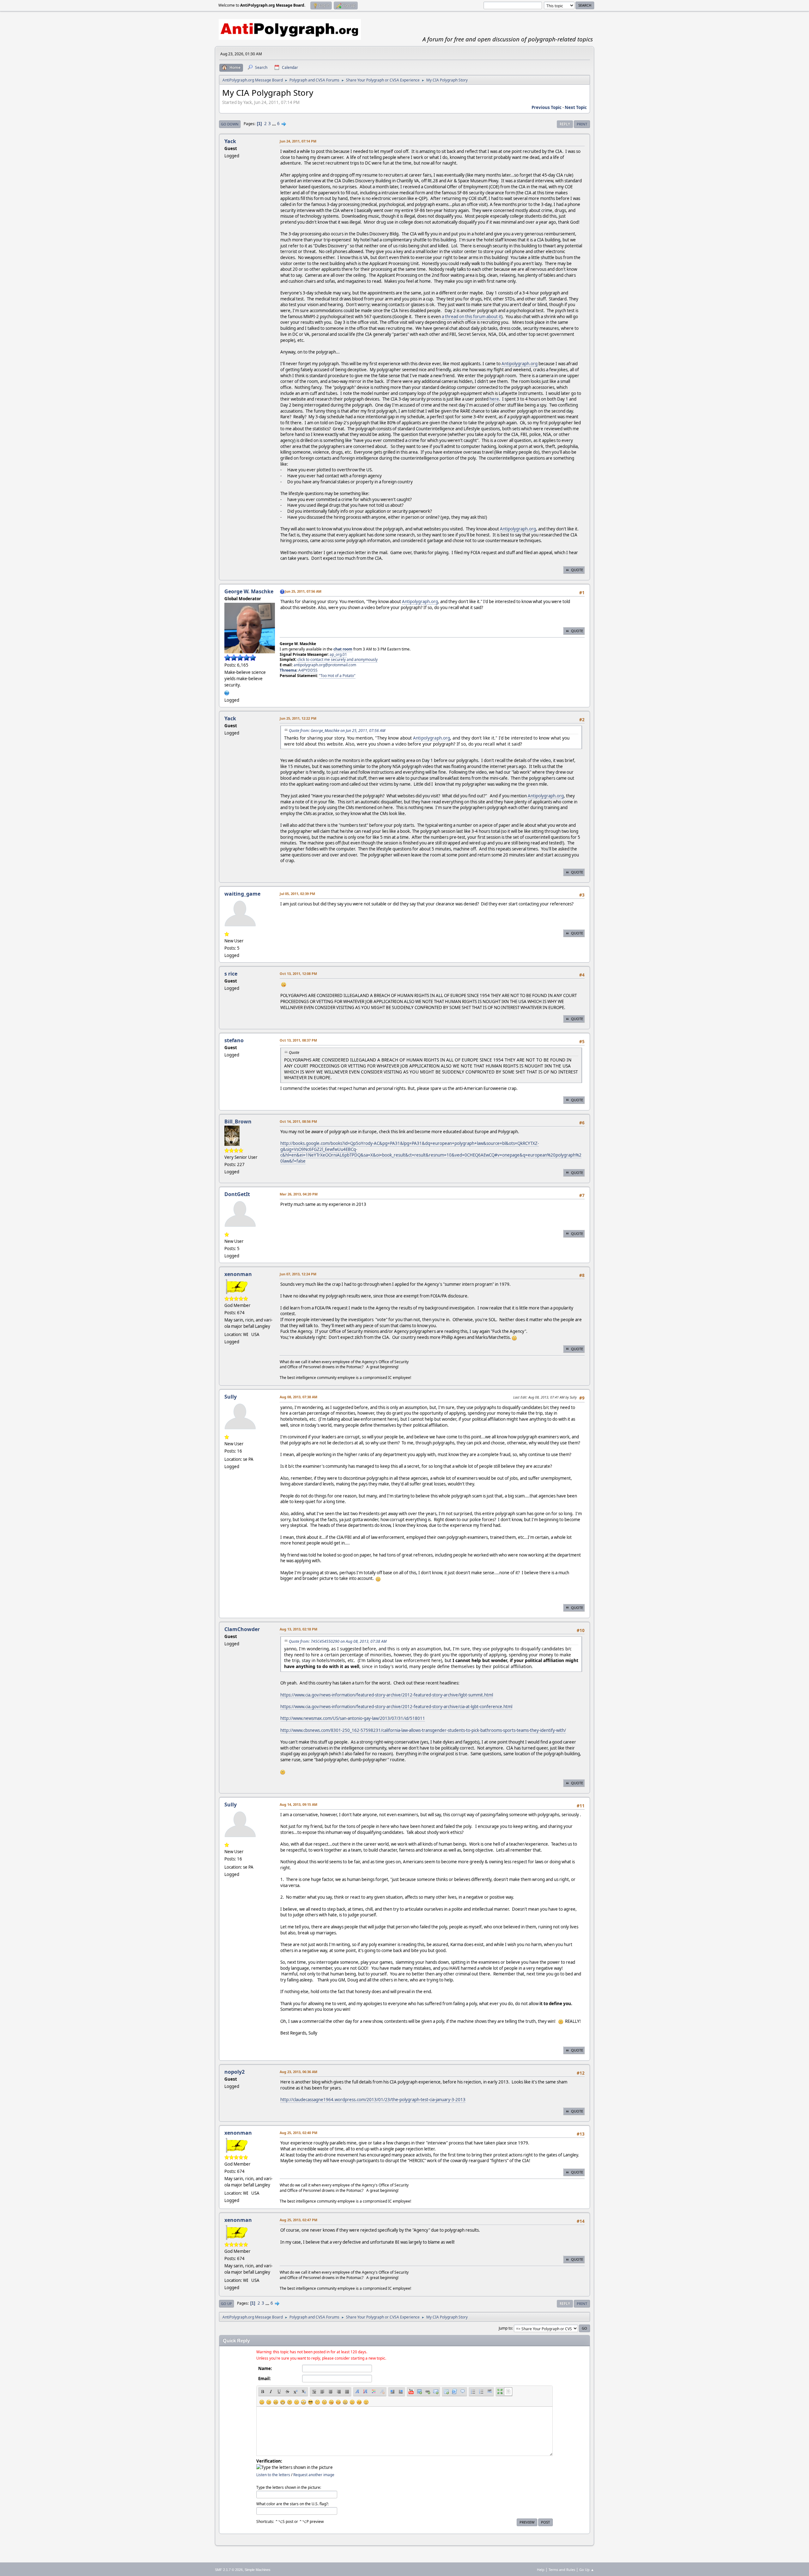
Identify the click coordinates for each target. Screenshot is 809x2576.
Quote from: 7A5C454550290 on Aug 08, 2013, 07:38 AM (338, 1641)
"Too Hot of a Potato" (337, 676)
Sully (231, 1397)
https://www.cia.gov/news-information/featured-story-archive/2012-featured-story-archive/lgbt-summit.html (387, 1695)
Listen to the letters (273, 2475)
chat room (343, 649)
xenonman (238, 1274)
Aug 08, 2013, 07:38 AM (298, 1397)
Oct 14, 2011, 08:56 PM (298, 1121)
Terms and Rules (562, 2570)
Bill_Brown (238, 1122)
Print (582, 124)
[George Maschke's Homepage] (227, 692)
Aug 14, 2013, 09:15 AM (298, 1804)
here (494, 399)
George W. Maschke (249, 591)
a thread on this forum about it (471, 317)
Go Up (226, 2304)
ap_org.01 (338, 654)
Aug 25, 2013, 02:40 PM (298, 2133)
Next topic (576, 107)
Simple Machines (258, 2570)
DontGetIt (237, 1194)
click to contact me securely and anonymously (338, 659)
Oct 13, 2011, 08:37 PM (298, 1040)
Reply (565, 124)
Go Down (230, 124)
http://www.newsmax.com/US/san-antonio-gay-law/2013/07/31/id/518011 (353, 1718)
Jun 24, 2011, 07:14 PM (298, 141)
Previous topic (547, 107)
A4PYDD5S (308, 670)
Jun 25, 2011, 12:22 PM (298, 718)
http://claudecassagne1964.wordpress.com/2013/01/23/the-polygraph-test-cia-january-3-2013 (373, 2100)
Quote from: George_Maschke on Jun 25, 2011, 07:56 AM (337, 731)
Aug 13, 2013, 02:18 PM (298, 1629)
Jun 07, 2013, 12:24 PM (298, 1274)
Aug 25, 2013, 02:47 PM (298, 2220)
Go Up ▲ (587, 2570)
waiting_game (242, 894)
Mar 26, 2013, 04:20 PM (299, 1194)
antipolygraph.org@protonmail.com (325, 665)
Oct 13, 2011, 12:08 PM (298, 974)
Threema (288, 670)
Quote (577, 570)
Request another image (314, 2475)
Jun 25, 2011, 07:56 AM (303, 591)
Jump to (505, 2328)
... (274, 124)
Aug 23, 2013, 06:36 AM (298, 2072)
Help (541, 2570)
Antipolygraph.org (520, 364)
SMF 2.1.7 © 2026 (229, 2570)
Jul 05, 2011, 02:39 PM (297, 894)
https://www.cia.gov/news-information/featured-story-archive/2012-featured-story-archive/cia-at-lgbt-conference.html (396, 1707)
